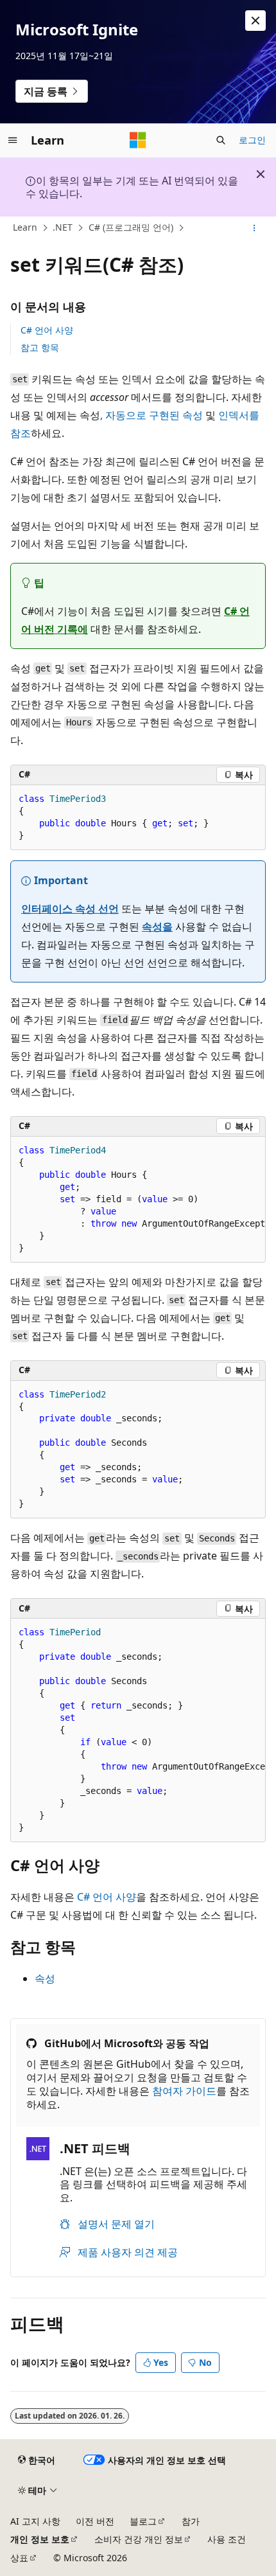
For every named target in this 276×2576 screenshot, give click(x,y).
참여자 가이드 (184, 2091)
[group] (138, 1200)
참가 (191, 2521)
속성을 (157, 927)
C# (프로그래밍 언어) (131, 227)
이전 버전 (95, 2521)
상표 (19, 2558)
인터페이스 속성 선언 (70, 909)
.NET (63, 227)
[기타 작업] (254, 228)
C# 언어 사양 (47, 330)
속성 (45, 1978)
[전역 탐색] (13, 140)
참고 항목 (40, 347)
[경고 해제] (255, 21)
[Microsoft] (138, 140)
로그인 (252, 140)
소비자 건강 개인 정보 (139, 2539)
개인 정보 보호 (40, 2539)
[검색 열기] (221, 140)
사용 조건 (227, 2539)
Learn (25, 227)
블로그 (143, 2521)
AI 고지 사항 (35, 2521)
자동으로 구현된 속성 (154, 415)
